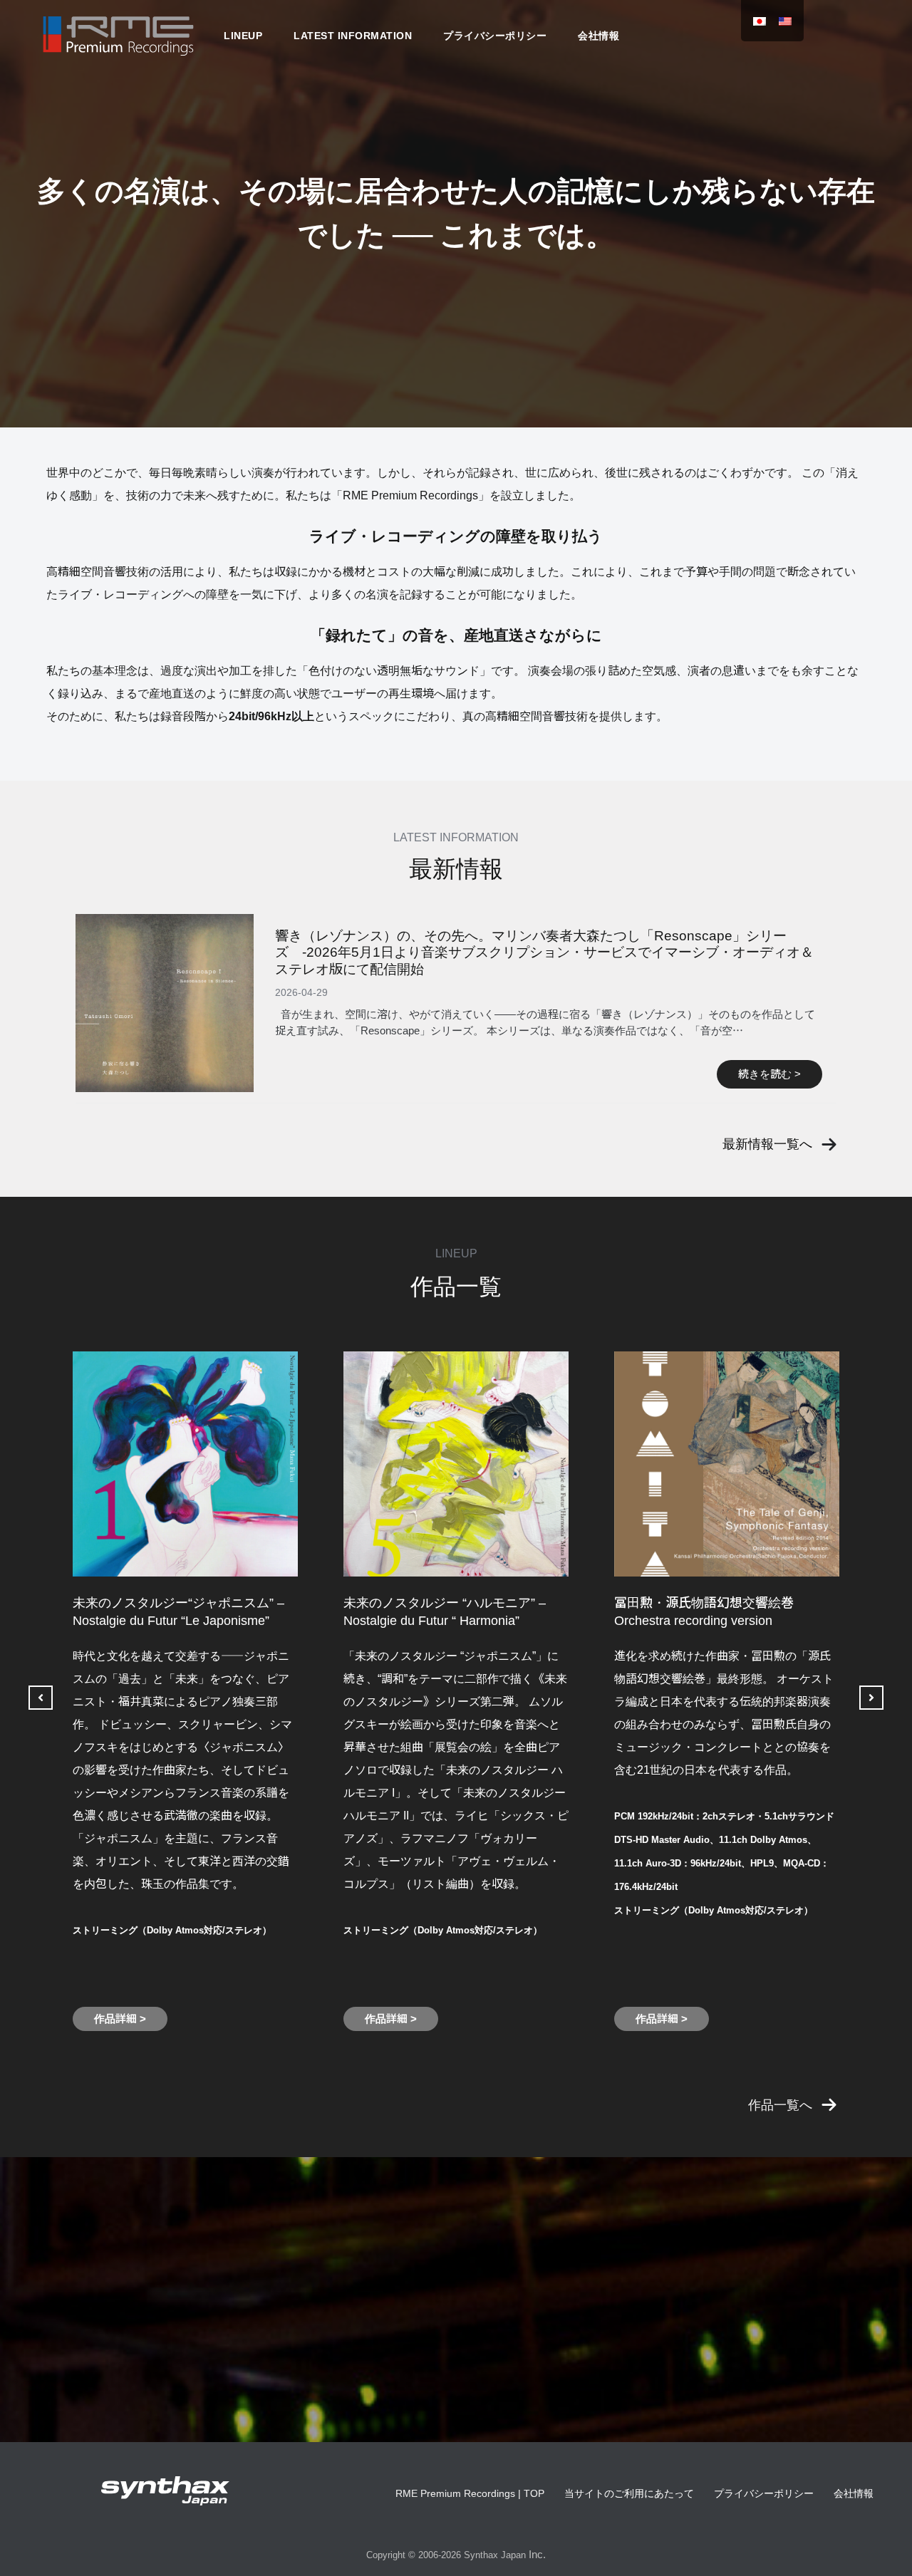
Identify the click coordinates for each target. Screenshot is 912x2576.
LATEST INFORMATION (353, 36)
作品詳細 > (120, 2019)
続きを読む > (769, 1074)
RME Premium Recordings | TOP (470, 2493)
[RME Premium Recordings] (118, 35)
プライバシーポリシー (495, 36)
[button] (780, 1144)
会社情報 (598, 36)
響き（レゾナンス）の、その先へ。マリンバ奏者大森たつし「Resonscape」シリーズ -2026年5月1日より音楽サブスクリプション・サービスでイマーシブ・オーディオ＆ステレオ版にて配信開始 (544, 952)
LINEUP (243, 36)
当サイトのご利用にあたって (629, 2493)
